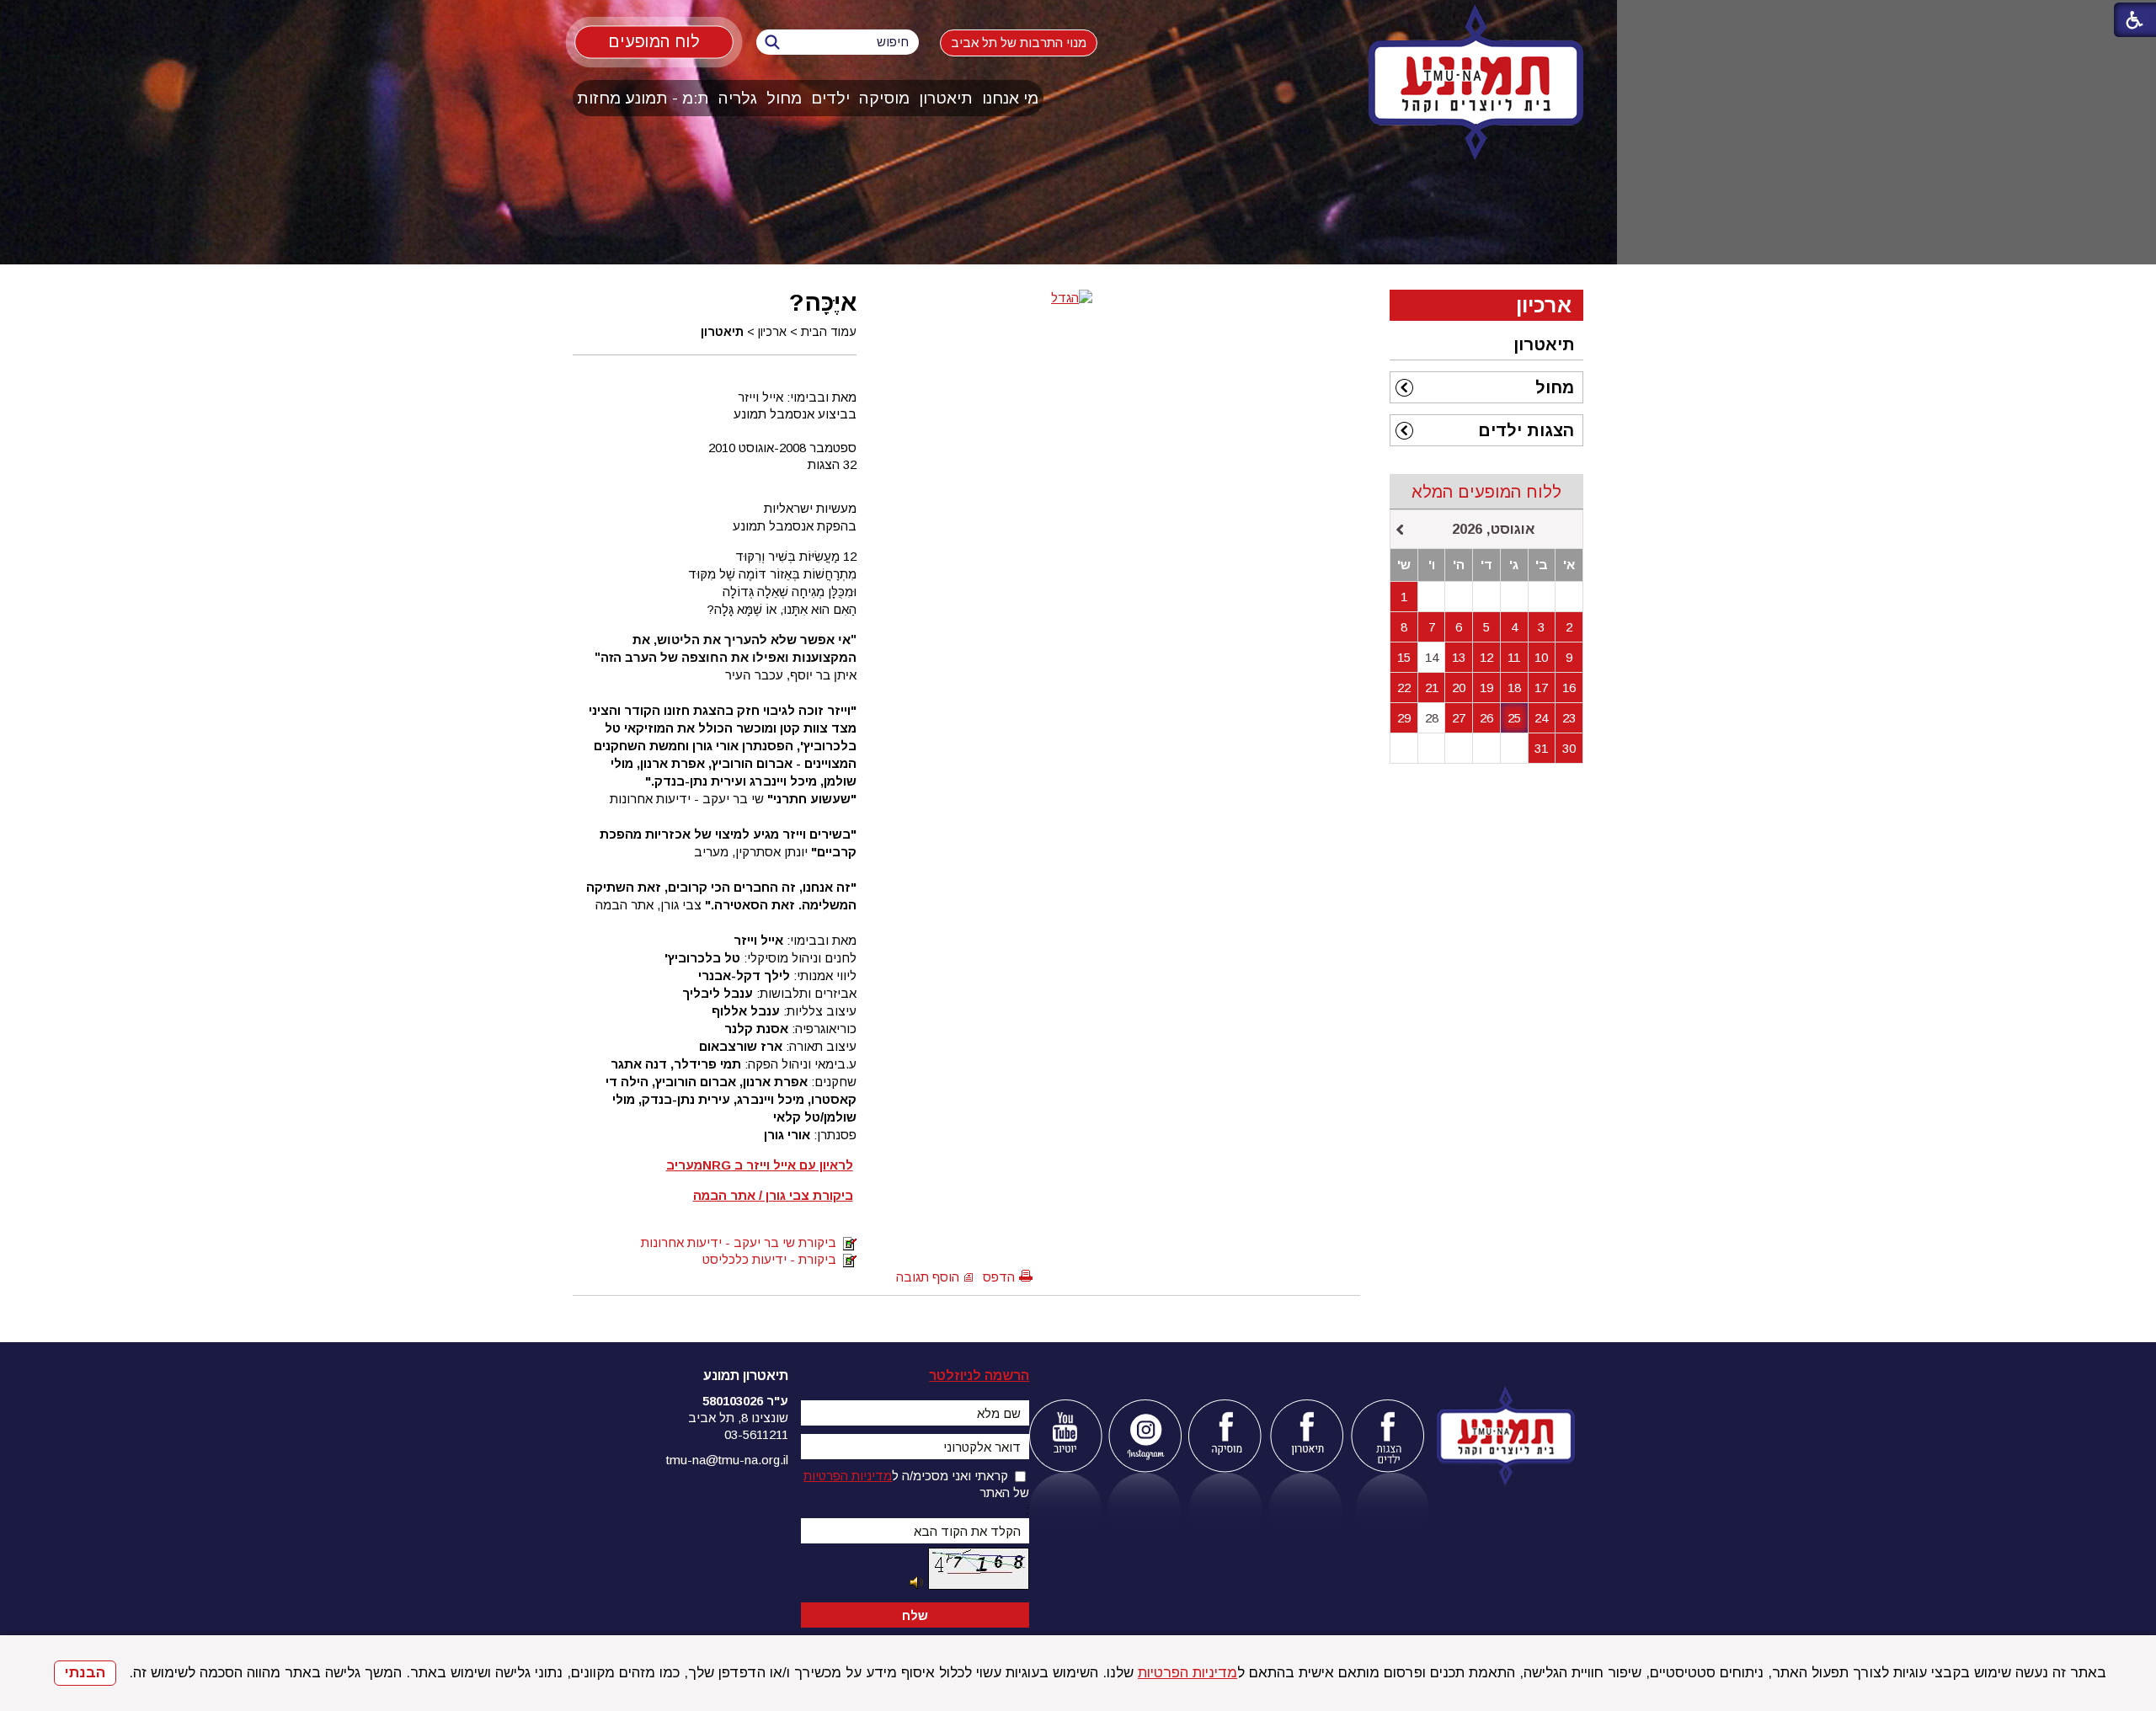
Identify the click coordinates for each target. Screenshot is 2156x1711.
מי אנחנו (1010, 98)
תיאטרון (946, 98)
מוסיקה (884, 98)
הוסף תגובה (928, 1277)
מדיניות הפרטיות (1187, 1673)
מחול (784, 98)
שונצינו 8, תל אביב (738, 1418)
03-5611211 (756, 1434)
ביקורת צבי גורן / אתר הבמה (773, 1195)
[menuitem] (1011, 98)
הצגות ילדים (1526, 430)
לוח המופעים (654, 41)
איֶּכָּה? (823, 302)
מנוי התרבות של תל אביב (1019, 43)
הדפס (999, 1277)
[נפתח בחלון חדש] (1065, 1436)
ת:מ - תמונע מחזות (643, 98)
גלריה (738, 98)
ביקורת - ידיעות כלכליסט (773, 1259)
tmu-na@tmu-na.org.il (727, 1460)
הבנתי (85, 1673)
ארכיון (772, 332)
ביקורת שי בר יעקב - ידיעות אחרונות (742, 1242)
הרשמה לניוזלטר (979, 1375)
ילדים (830, 98)
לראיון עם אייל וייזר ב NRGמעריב (760, 1165)
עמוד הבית (829, 332)
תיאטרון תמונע (746, 1375)
